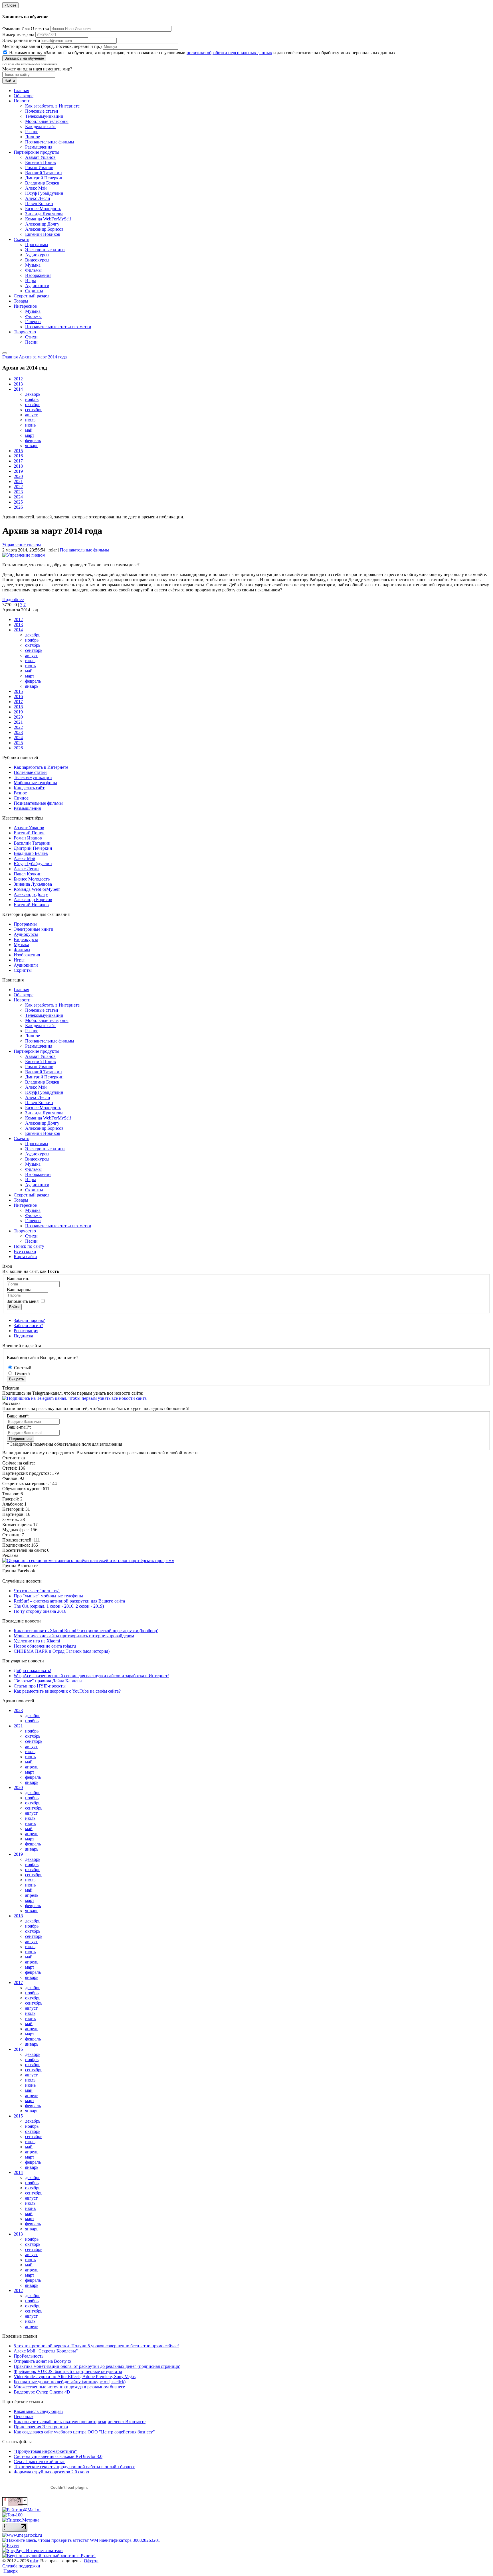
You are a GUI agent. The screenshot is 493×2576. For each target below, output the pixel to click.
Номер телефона (18, 34)
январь (32, 446)
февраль (33, 440)
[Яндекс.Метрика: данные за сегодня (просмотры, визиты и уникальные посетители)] (21, 2520)
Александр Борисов (44, 229)
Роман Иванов (39, 168)
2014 (18, 389)
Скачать (21, 239)
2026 (18, 507)
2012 (18, 379)
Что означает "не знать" (37, 1591)
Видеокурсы (37, 260)
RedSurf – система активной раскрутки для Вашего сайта (69, 1601)
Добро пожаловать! (33, 1671)
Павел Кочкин (39, 203)
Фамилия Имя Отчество (26, 28)
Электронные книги (45, 250)
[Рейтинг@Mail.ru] (21, 2510)
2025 (18, 502)
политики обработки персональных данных (229, 53)
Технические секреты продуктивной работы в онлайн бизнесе (74, 2467)
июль (30, 420)
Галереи (33, 322)
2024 (18, 497)
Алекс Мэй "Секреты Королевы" (46, 2351)
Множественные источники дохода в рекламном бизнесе (69, 2387)
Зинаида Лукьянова (44, 214)
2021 (18, 481)
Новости (22, 101)
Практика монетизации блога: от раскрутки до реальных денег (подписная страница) (97, 2366)
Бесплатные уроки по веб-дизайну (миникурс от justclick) (70, 2382)
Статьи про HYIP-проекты (40, 1686)
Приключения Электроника (41, 2427)
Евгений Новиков (43, 234)
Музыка (33, 265)
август (31, 415)
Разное (32, 132)
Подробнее (13, 600)
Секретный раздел (32, 296)
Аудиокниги (37, 286)
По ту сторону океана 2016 (40, 1611)
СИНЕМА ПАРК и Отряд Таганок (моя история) (62, 1651)
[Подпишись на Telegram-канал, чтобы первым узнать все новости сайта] (74, 1398)
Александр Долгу (42, 224)
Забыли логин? (28, 1325)
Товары (21, 301)
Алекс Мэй (36, 188)
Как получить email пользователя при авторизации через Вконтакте (80, 2422)
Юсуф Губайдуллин (44, 193)
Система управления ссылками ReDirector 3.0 (58, 2456)
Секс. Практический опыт (39, 2462)
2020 (18, 476)
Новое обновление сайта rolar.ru (45, 1646)
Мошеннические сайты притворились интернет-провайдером (74, 1636)
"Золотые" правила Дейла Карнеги (48, 1681)
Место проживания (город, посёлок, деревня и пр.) (52, 46)
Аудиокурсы (37, 255)
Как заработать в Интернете (52, 106)
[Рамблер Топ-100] (12, 2515)
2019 (18, 471)
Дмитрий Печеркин (44, 178)
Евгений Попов (41, 162)
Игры (31, 280)
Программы (37, 245)
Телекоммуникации (44, 116)
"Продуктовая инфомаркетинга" (45, 2451)
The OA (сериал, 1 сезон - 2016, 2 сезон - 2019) (59, 1606)
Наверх (10, 2571)
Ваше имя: (18, 1416)
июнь (30, 425)
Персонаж (24, 2416)
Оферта (91, 2561)
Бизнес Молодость (43, 209)
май (29, 430)
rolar (34, 2561)
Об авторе (24, 96)
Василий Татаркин (44, 173)
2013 (18, 384)
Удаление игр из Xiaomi (37, 1641)
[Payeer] (11, 2545)
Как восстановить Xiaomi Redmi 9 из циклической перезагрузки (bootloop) (86, 1631)
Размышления (39, 147)
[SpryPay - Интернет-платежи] (33, 2550)
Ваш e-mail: (19, 1427)
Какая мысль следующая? (39, 2411)
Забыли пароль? (29, 1320)
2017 (18, 461)
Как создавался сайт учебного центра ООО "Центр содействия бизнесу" (84, 2432)
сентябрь (34, 410)
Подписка (23, 1336)
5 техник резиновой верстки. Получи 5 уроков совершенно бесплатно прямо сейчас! (96, 2346)
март (30, 435)
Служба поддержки (21, 2566)
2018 (18, 466)
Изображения (38, 275)
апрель (32, 1767)
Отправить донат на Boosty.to (42, 2361)
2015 (18, 451)
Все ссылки (25, 1251)
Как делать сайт (41, 126)
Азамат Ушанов (40, 157)
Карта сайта (25, 1256)
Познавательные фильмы (50, 142)
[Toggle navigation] (5, 353)
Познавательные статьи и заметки (58, 327)
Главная (21, 91)
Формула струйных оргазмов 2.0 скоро (51, 2472)
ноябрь (32, 399)
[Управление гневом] (24, 555)
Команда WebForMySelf (48, 219)
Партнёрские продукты (37, 152)
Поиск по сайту (29, 1246)
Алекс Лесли (38, 198)
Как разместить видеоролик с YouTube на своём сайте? (67, 1691)
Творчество (25, 332)
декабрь (33, 394)
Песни (31, 342)
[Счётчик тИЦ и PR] (15, 2505)
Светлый (22, 1368)
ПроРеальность (29, 2356)
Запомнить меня (23, 1301)
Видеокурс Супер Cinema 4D (42, 2392)
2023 (18, 492)
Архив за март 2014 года (43, 357)
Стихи (31, 337)
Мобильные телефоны (47, 121)
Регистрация (26, 1331)
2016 (18, 456)
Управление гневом (22, 545)
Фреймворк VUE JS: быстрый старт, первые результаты (68, 2371)
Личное (33, 137)
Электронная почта (21, 40)
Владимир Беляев (42, 183)
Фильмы (33, 270)
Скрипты (34, 291)
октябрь (33, 404)
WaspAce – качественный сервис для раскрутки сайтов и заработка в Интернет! (91, 1676)
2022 (18, 487)
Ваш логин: (18, 1278)
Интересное (25, 306)
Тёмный (21, 1373)
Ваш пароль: (19, 1290)
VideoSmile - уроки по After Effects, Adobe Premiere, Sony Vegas (75, 2377)
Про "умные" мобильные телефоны (48, 1596)
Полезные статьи (42, 111)
